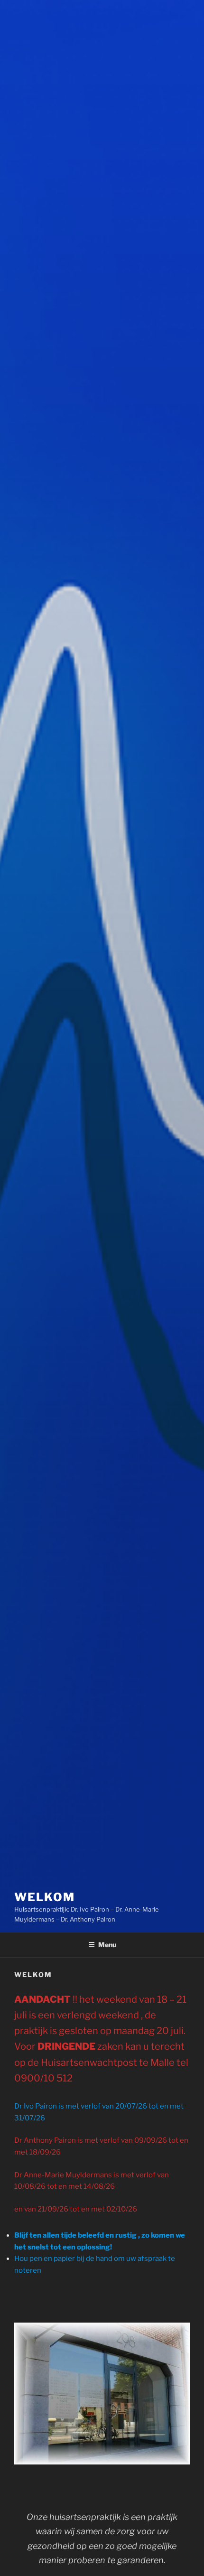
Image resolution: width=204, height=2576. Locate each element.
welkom (45, 1897)
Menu (107, 1945)
